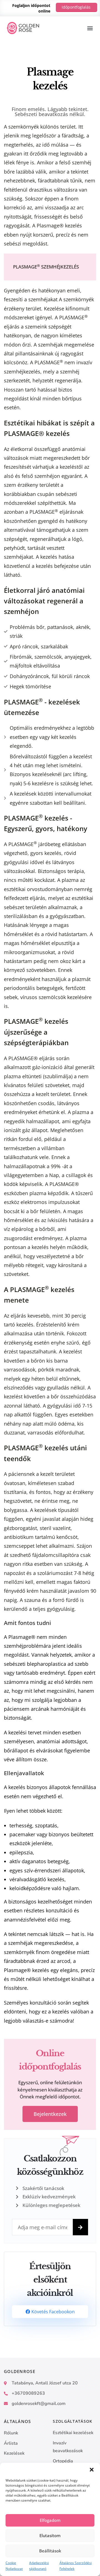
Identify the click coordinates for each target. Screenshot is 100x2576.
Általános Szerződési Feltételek (76, 2566)
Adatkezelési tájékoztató (39, 2566)
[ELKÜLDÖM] (80, 2227)
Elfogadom (50, 2520)
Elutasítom (50, 2535)
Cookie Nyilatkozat (14, 2566)
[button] (92, 2470)
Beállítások (50, 2551)
